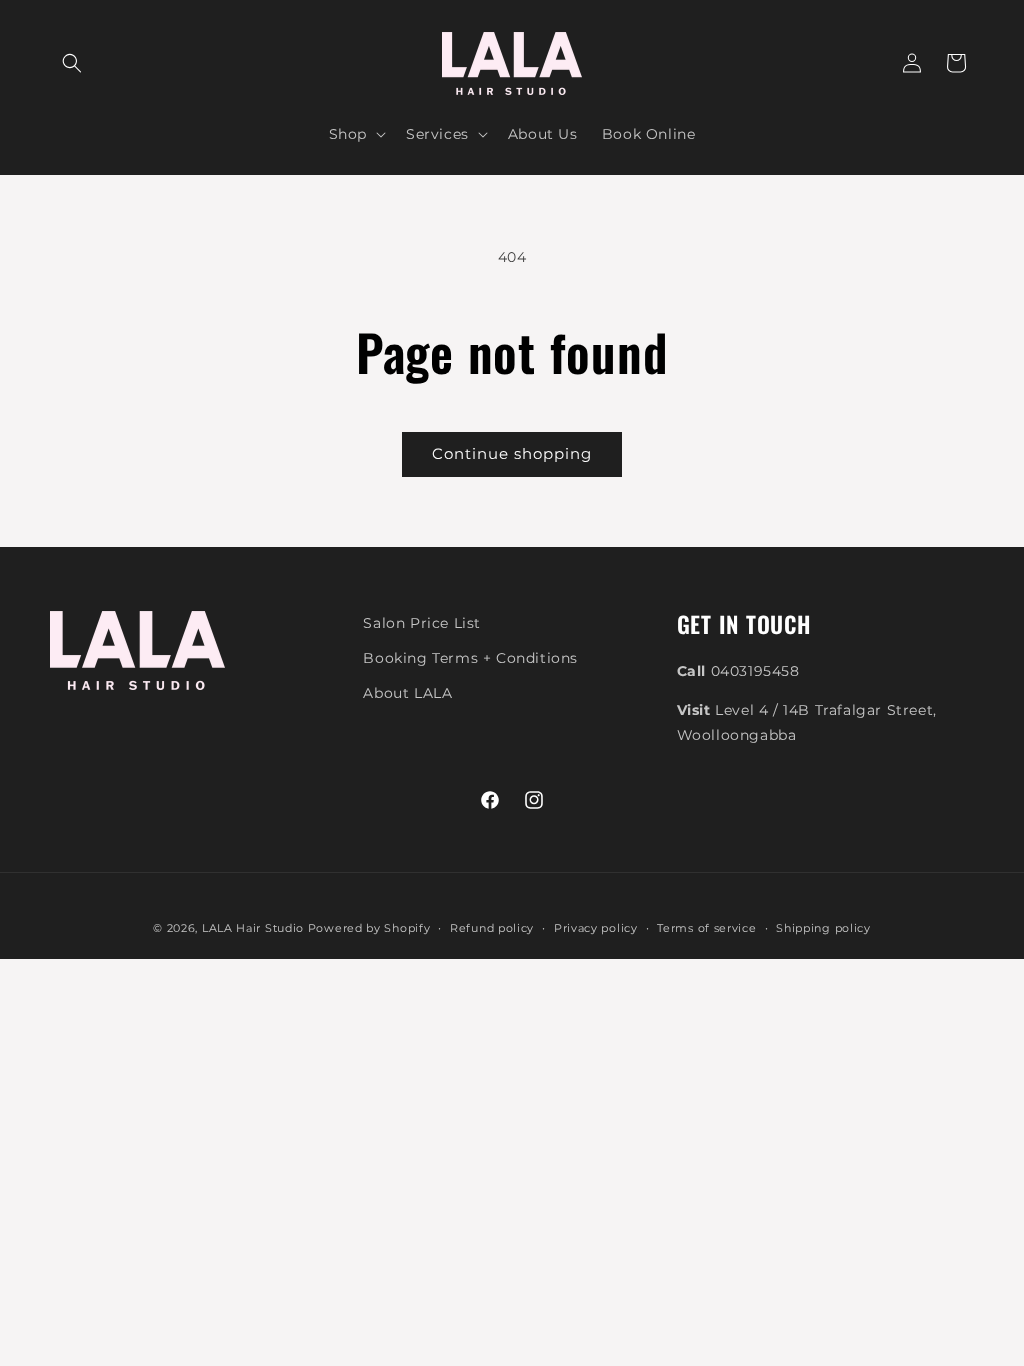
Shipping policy (823, 928)
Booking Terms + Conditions (470, 658)
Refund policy (492, 928)
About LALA (407, 693)
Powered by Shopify (369, 928)
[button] (72, 63)
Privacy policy (596, 928)
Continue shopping (512, 453)
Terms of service (706, 928)
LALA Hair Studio (253, 928)
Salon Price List (422, 623)
